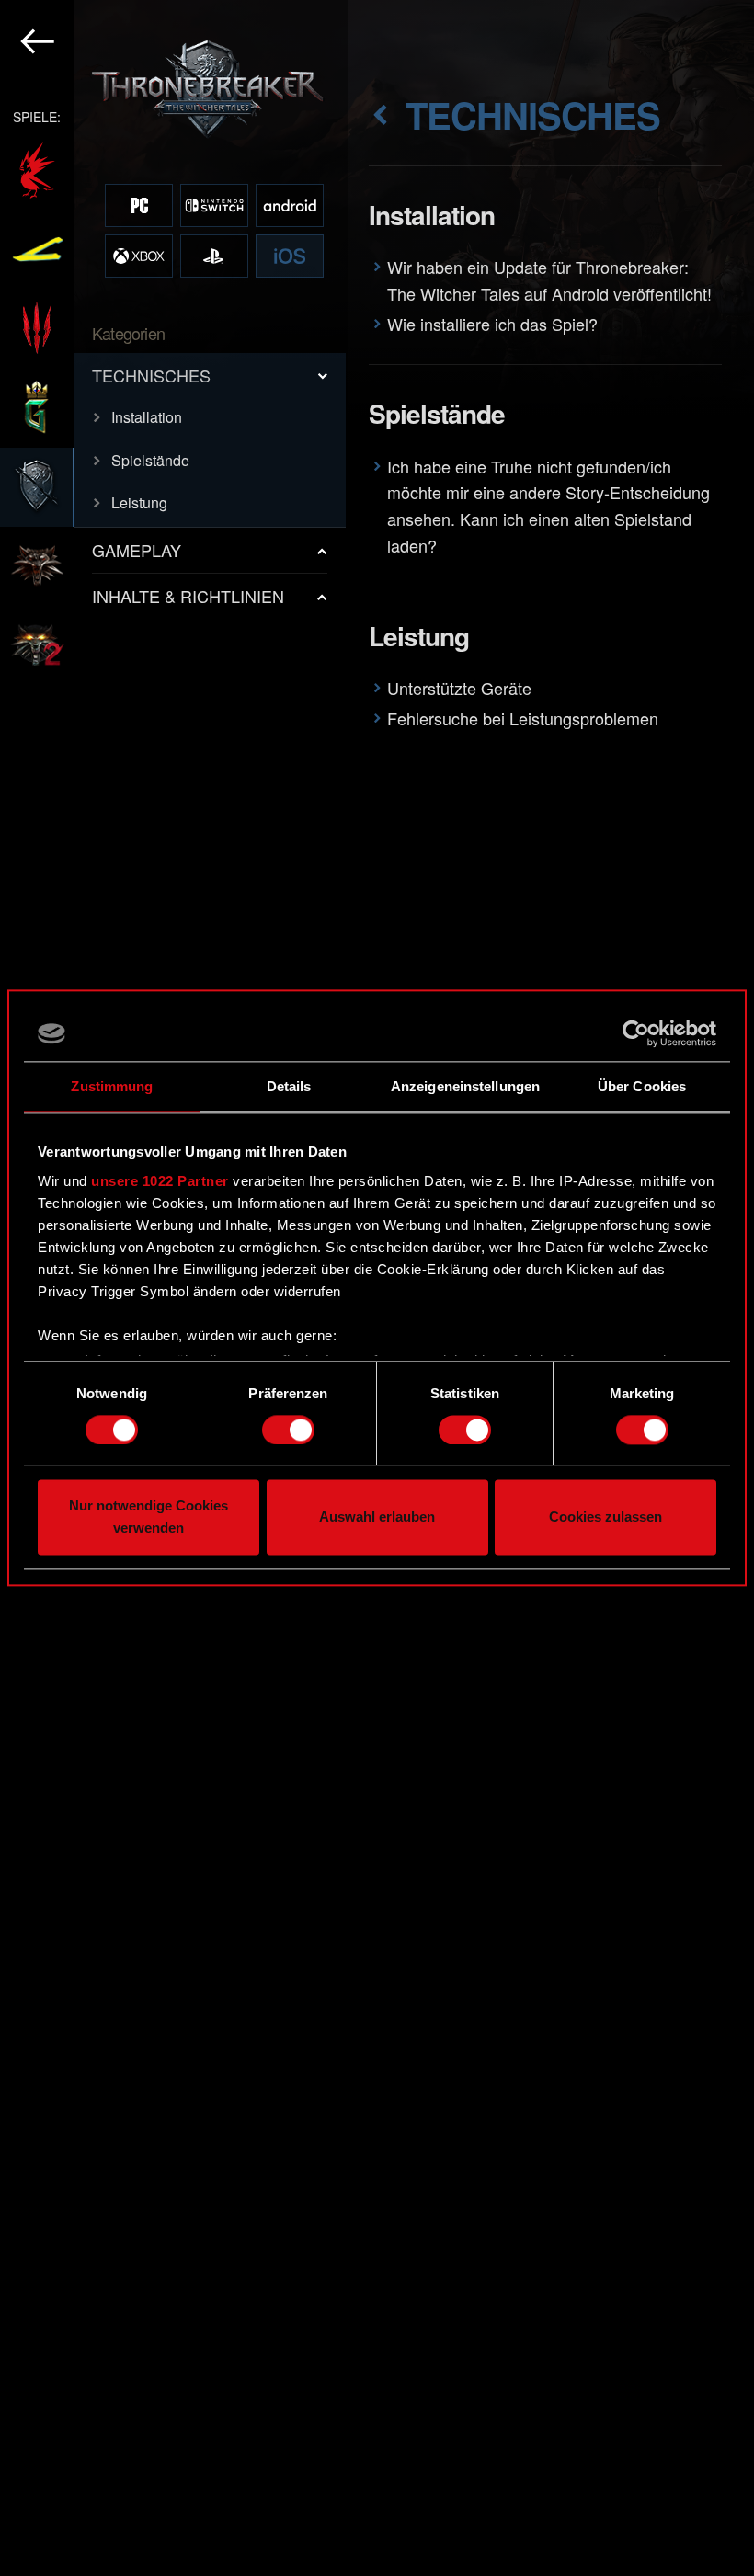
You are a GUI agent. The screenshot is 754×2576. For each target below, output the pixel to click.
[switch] (288, 1430)
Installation (147, 417)
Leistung (139, 502)
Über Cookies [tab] (642, 1086)
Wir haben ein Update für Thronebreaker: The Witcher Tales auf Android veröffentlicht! (549, 280)
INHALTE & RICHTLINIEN (188, 596)
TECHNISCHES (151, 375)
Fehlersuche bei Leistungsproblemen (523, 718)
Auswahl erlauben (377, 1517)
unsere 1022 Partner (160, 1181)
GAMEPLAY (137, 550)
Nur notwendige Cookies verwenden (149, 1517)
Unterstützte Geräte (459, 688)
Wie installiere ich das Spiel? (492, 324)
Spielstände (150, 460)
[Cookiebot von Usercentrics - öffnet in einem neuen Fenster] (636, 1033)
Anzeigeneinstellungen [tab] (465, 1086)
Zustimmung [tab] (112, 1086)
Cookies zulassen (605, 1517)
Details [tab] (289, 1086)
